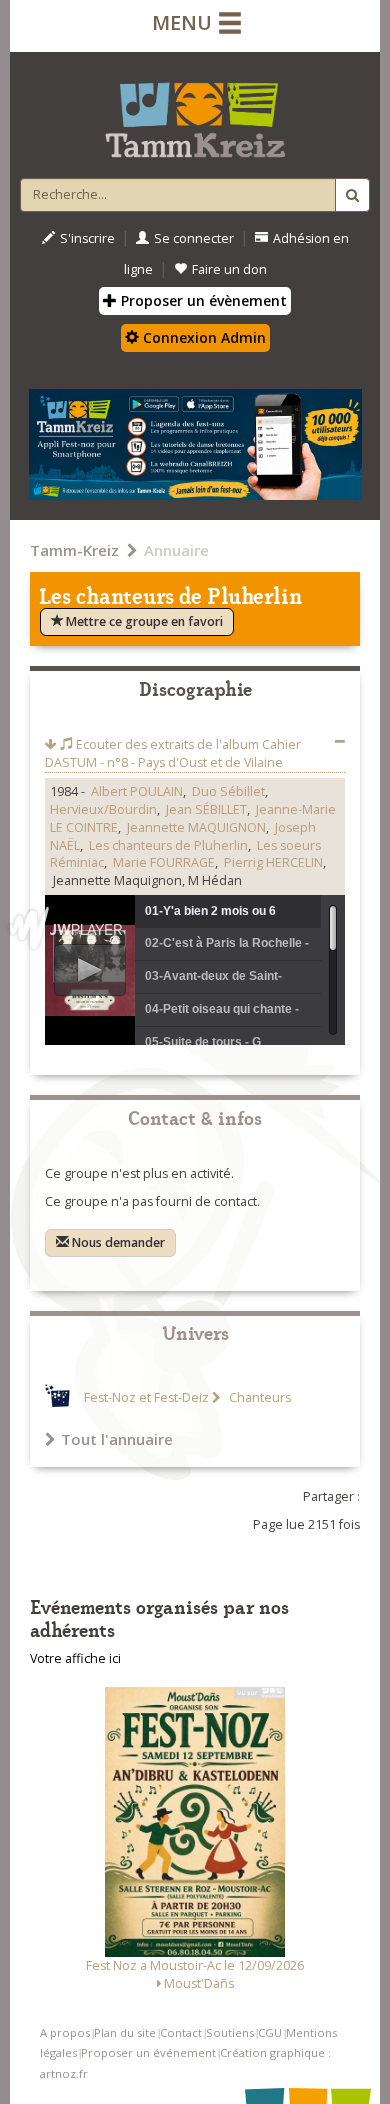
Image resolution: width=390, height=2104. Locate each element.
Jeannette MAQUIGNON (196, 827)
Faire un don (229, 269)
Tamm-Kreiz (74, 550)
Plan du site (125, 2032)
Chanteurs (258, 1397)
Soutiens (230, 2032)
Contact (181, 2032)
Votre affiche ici (75, 1658)
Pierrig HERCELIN (273, 862)
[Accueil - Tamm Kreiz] (195, 112)
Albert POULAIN (137, 791)
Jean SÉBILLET (206, 809)
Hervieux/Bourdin (103, 809)
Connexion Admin (202, 337)
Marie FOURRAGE (164, 862)
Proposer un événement (148, 2052)
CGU (270, 2032)
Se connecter (194, 238)
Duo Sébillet (228, 791)
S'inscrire (87, 238)
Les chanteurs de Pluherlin (168, 845)
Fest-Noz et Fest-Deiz (146, 1397)
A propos (65, 2032)
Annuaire (176, 550)
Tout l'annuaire (117, 1439)
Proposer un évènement (202, 300)
